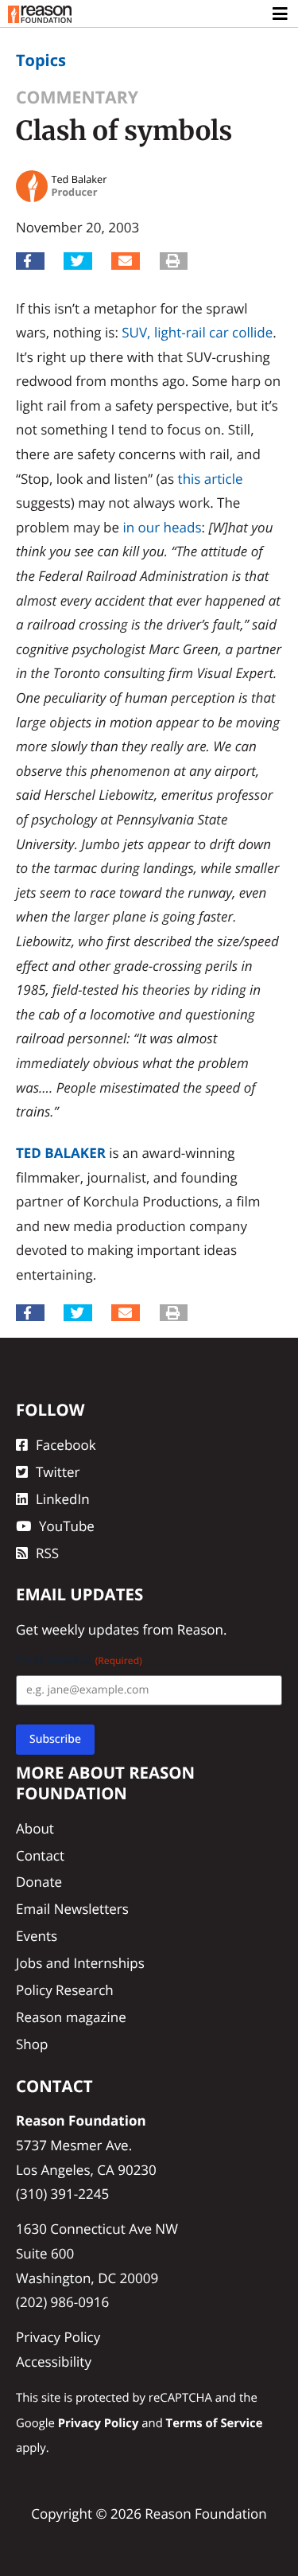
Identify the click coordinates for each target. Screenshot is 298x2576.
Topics (41, 60)
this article (211, 479)
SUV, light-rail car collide (197, 332)
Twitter (58, 1472)
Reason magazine (71, 2017)
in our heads (162, 527)
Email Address (79, 1660)
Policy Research (65, 1990)
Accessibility (54, 2362)
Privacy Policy (58, 2337)
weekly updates (90, 1629)
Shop (32, 2044)
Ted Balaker (61, 1153)
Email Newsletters (72, 1909)
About (35, 1828)
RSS (47, 1553)
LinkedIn (63, 1499)
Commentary (77, 97)
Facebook (66, 1445)
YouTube (67, 1526)
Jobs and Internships (80, 1963)
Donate (39, 1882)
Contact (40, 1855)
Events (37, 1936)
